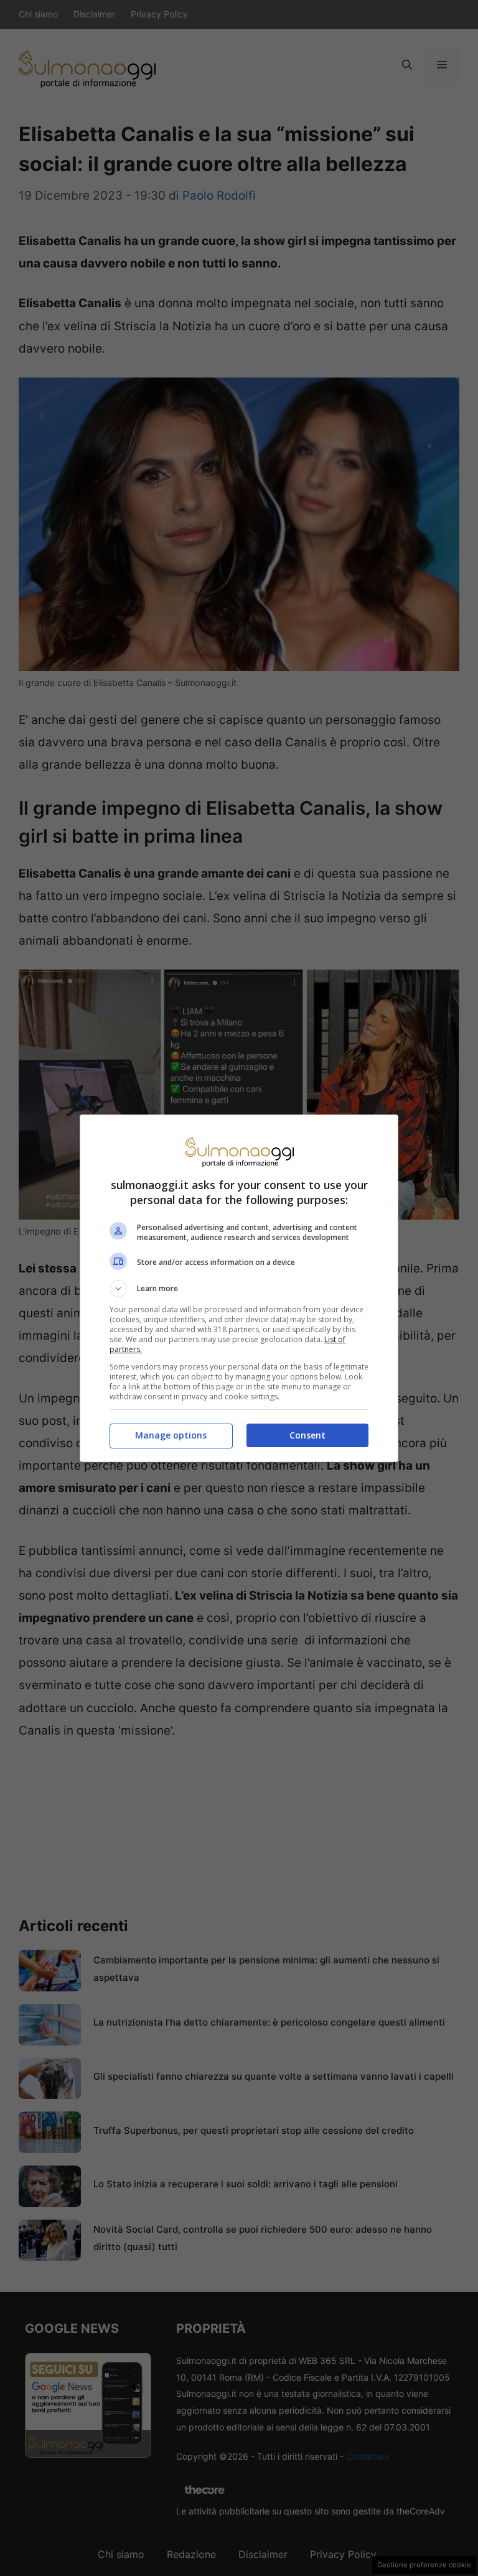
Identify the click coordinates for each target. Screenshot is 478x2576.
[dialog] (239, 1288)
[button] (239, 1289)
